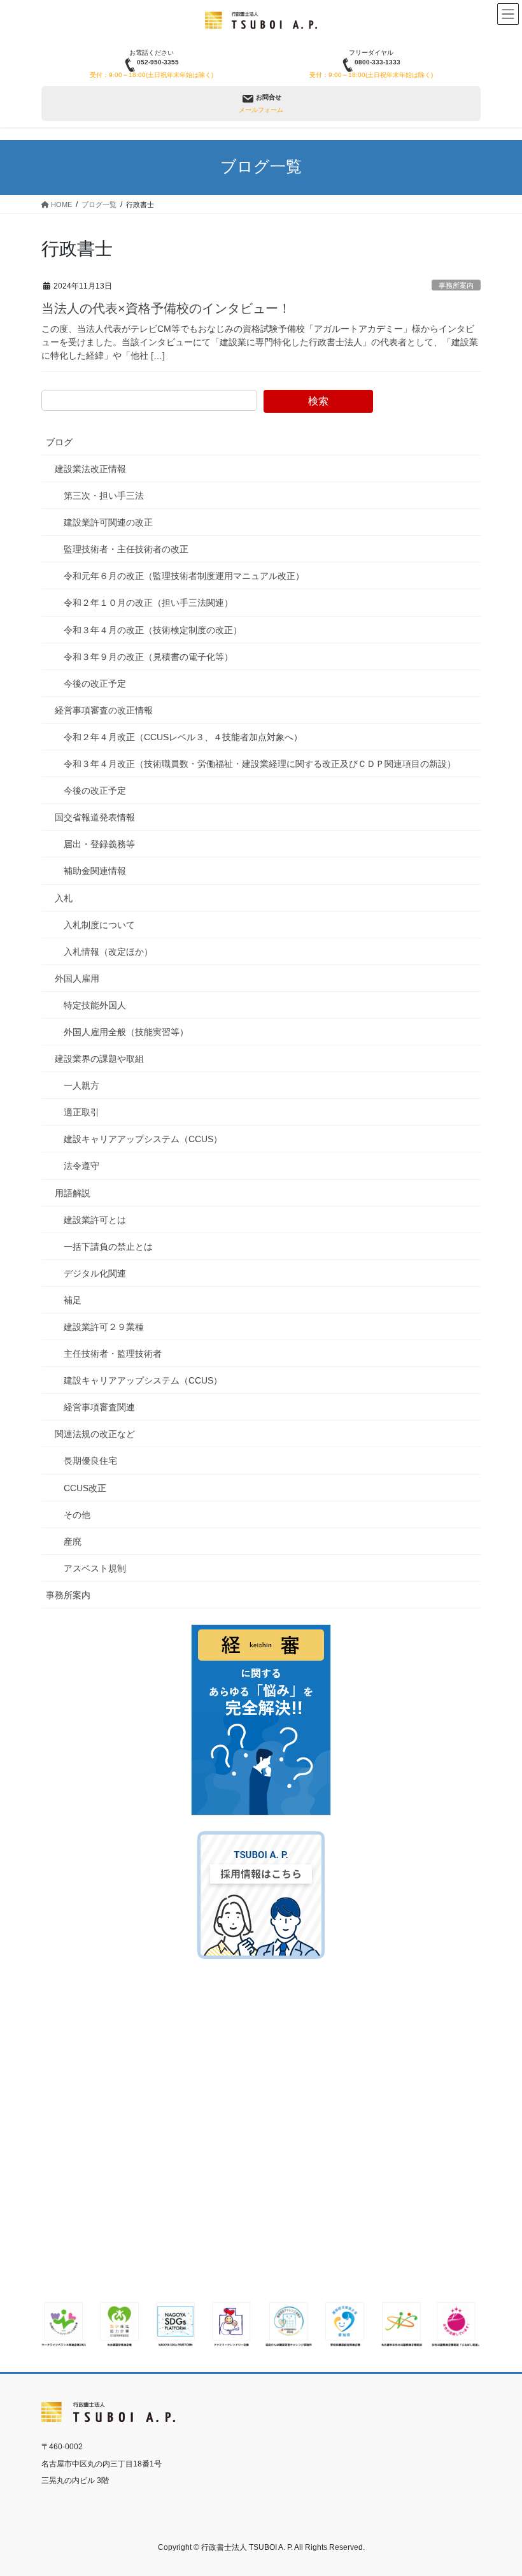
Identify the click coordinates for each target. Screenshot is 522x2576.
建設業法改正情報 (90, 469)
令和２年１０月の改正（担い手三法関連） (148, 603)
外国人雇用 (77, 978)
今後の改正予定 (95, 683)
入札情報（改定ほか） (108, 952)
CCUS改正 (85, 1488)
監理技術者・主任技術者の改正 (126, 549)
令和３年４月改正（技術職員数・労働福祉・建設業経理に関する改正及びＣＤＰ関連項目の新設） (260, 764)
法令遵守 (81, 1166)
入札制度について (99, 925)
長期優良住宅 (90, 1461)
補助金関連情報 (95, 871)
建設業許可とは (95, 1220)
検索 (318, 401)
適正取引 (81, 1112)
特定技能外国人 (95, 1005)
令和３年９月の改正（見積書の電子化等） (148, 657)
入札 (64, 898)
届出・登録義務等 (99, 844)
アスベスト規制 (95, 1568)
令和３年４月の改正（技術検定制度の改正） (153, 630)
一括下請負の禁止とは (108, 1247)
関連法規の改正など (95, 1434)
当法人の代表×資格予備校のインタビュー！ (166, 308)
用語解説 (73, 1193)
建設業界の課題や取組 (99, 1059)
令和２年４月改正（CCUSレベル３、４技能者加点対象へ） (183, 737)
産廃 (73, 1542)
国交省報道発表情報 (95, 817)
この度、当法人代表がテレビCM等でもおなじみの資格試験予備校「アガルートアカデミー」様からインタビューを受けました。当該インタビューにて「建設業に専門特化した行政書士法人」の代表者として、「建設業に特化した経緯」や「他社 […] (260, 342)
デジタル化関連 (95, 1273)
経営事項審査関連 (99, 1407)
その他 (77, 1515)
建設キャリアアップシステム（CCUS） (143, 1139)
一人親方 (81, 1085)
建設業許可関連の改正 (108, 522)
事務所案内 (456, 285)
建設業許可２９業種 (104, 1327)
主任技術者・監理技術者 (113, 1354)
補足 (73, 1300)
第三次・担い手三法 (104, 496)
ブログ (59, 442)
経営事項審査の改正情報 (104, 710)
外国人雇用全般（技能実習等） (126, 1032)
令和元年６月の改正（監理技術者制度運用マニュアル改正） (184, 576)
